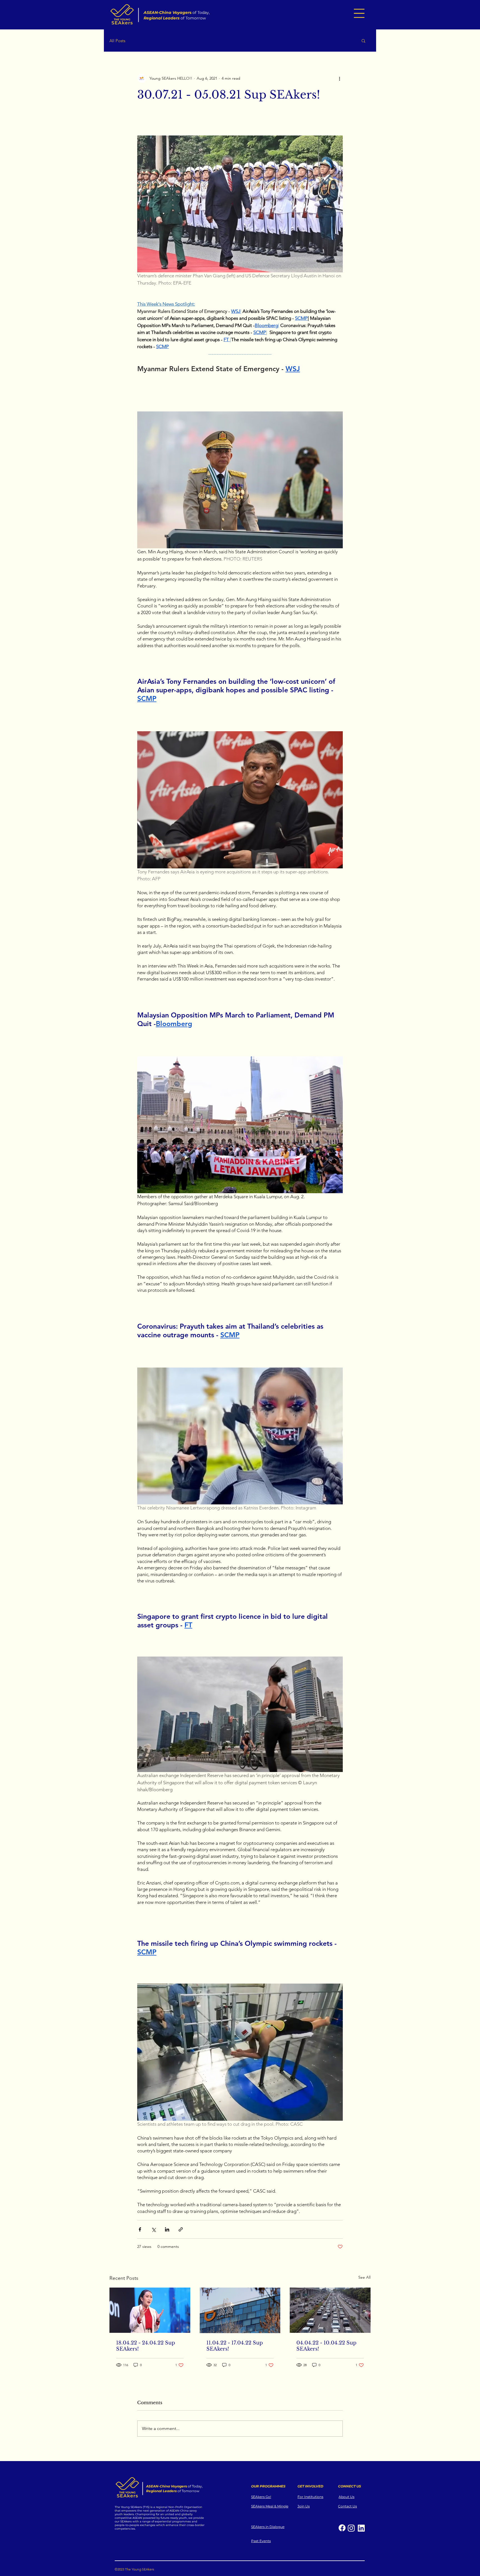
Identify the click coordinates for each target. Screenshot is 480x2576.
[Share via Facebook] (140, 2229)
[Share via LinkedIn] (167, 2229)
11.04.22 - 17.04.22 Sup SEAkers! (235, 2346)
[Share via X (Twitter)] (153, 2229)
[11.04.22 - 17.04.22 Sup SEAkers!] (240, 2310)
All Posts (117, 41)
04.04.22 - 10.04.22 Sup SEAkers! (326, 2346)
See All (364, 2277)
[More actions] (339, 78)
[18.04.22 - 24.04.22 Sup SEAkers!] (150, 2310)
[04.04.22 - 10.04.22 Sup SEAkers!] (330, 2310)
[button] (359, 13)
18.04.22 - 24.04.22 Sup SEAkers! (146, 2346)
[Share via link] (181, 2229)
